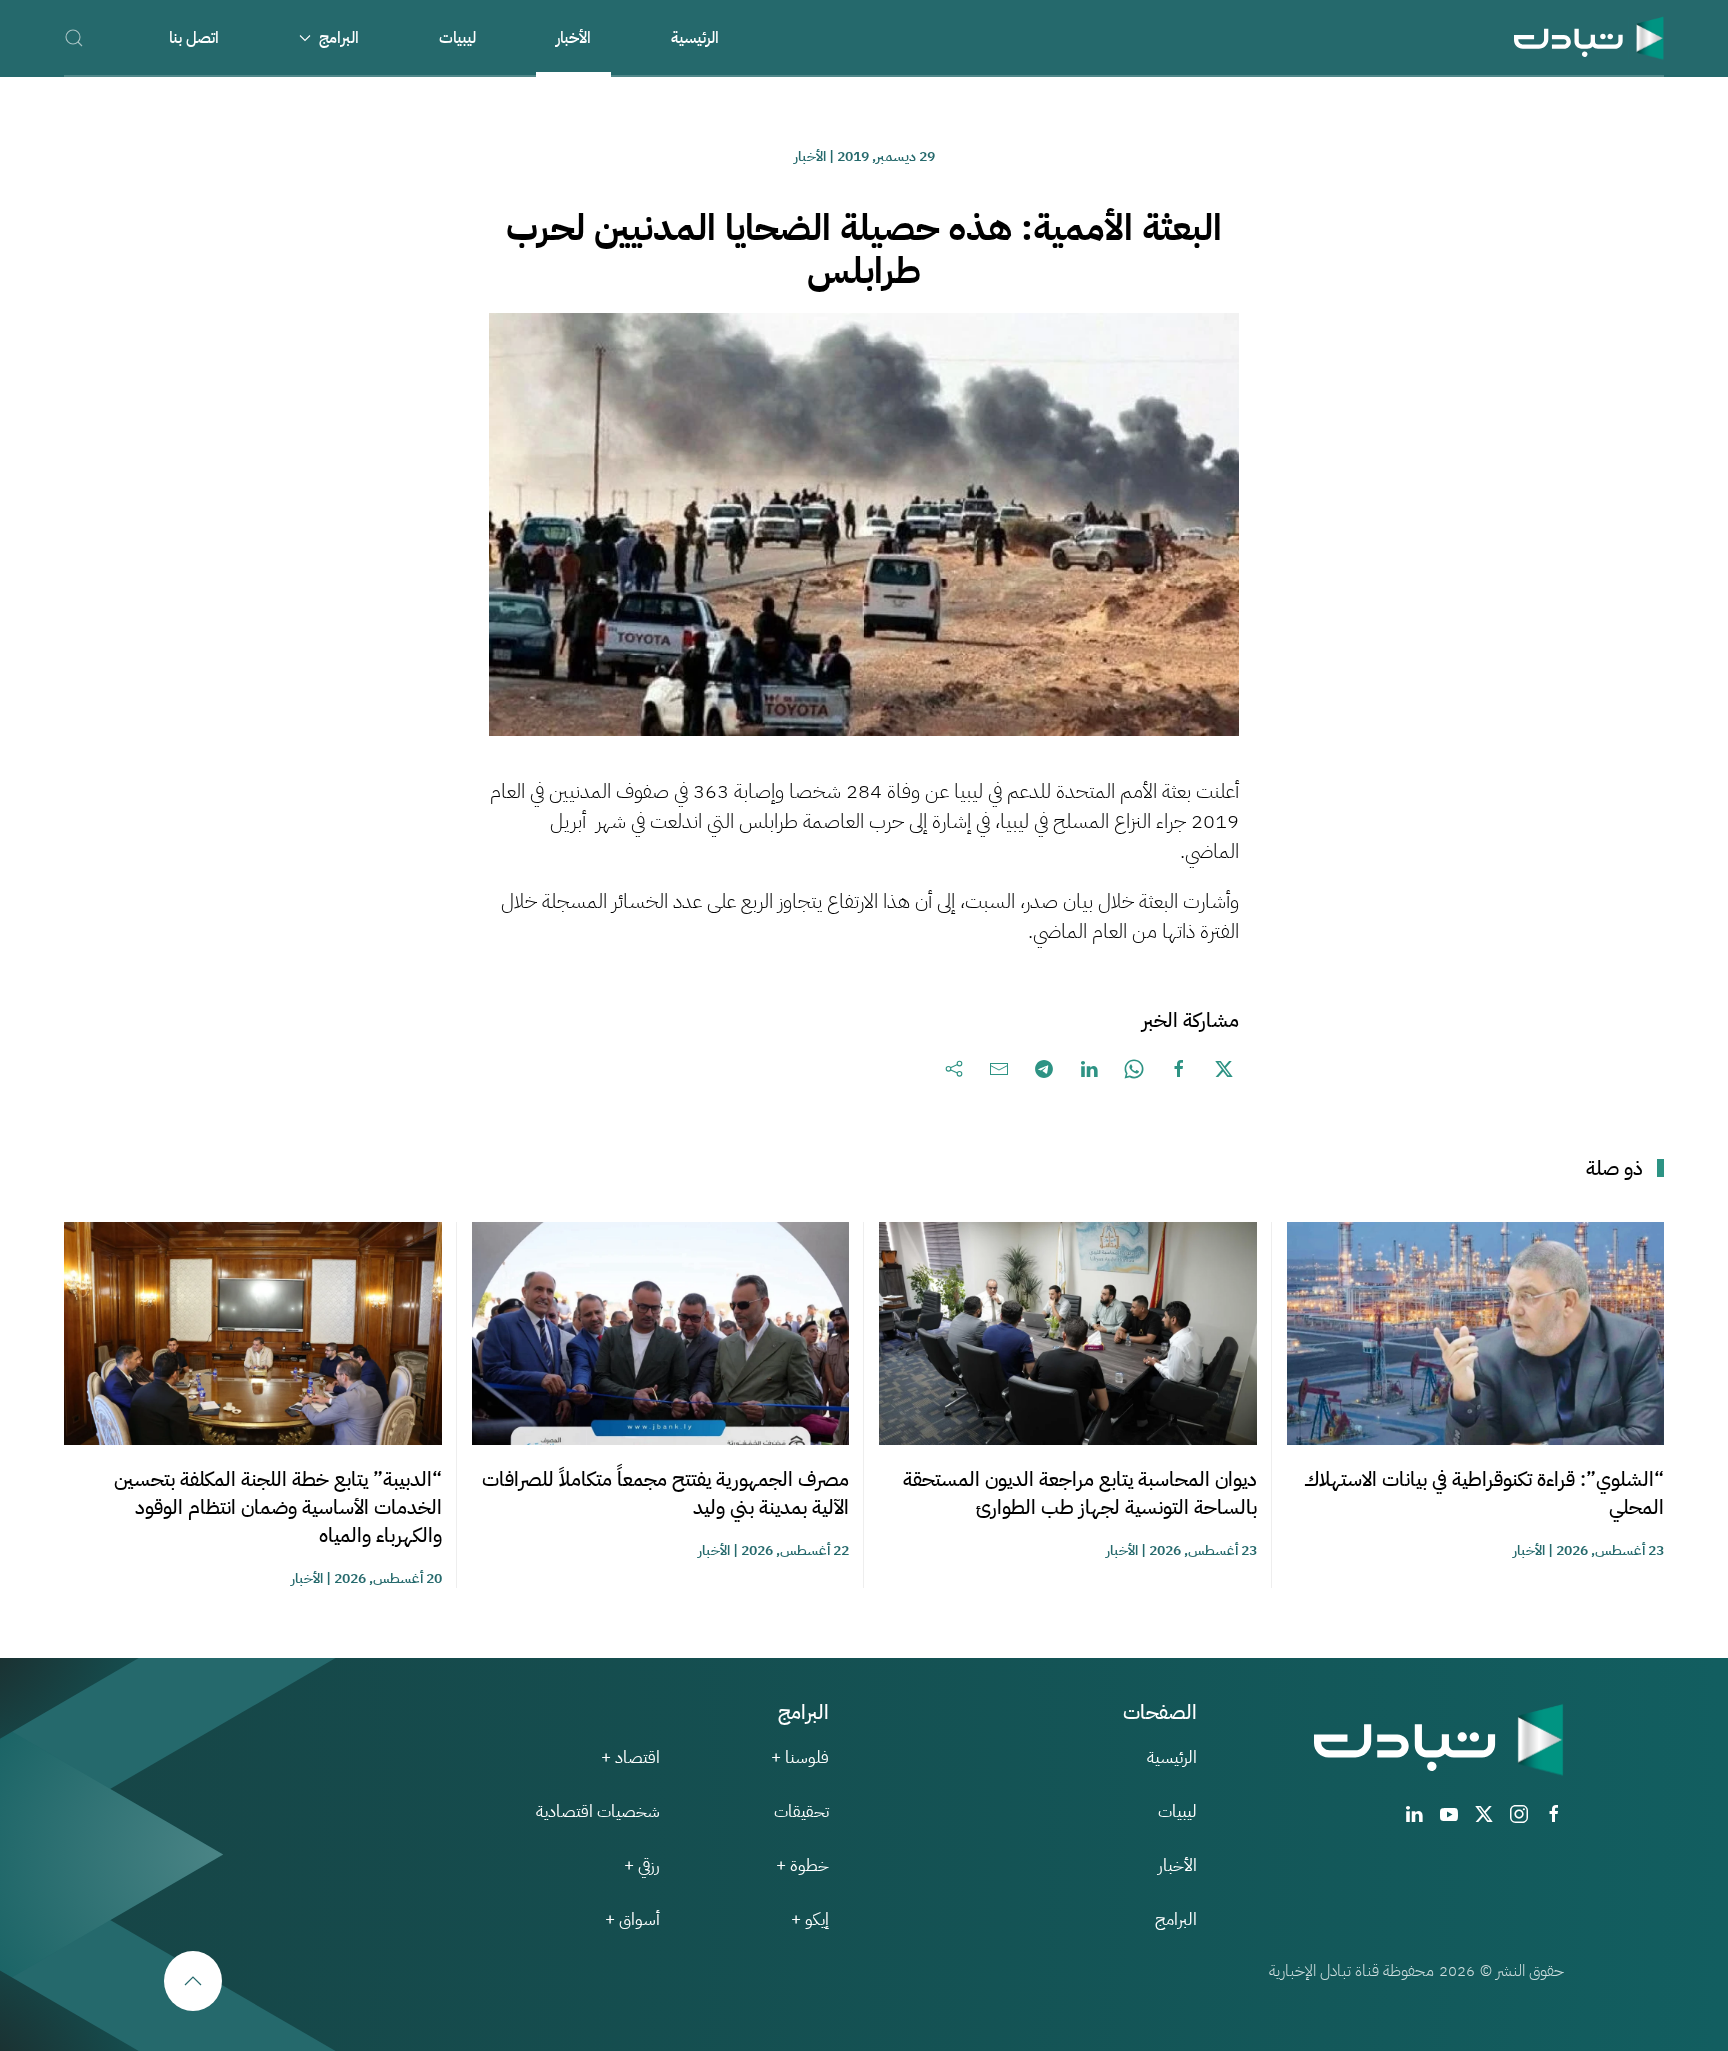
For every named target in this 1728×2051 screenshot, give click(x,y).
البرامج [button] (339, 38)
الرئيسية (695, 38)
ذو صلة (1614, 1168)
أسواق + (632, 1919)
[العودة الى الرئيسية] (1589, 37)
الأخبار (573, 38)
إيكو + (810, 1919)
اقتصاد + (630, 1757)
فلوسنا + (800, 1757)
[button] (74, 37)
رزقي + (642, 1865)
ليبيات (457, 38)
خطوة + (802, 1865)
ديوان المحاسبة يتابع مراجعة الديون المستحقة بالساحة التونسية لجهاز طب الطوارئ (1080, 1493)
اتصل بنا (194, 38)
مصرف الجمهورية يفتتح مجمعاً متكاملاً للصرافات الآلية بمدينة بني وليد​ (665, 1493)
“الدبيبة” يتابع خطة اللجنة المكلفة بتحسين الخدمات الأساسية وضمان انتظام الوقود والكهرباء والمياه (278, 1507)
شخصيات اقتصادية (598, 1811)
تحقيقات (801, 1811)
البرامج (1176, 1919)
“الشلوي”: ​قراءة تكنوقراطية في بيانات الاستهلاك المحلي (1484, 1493)
